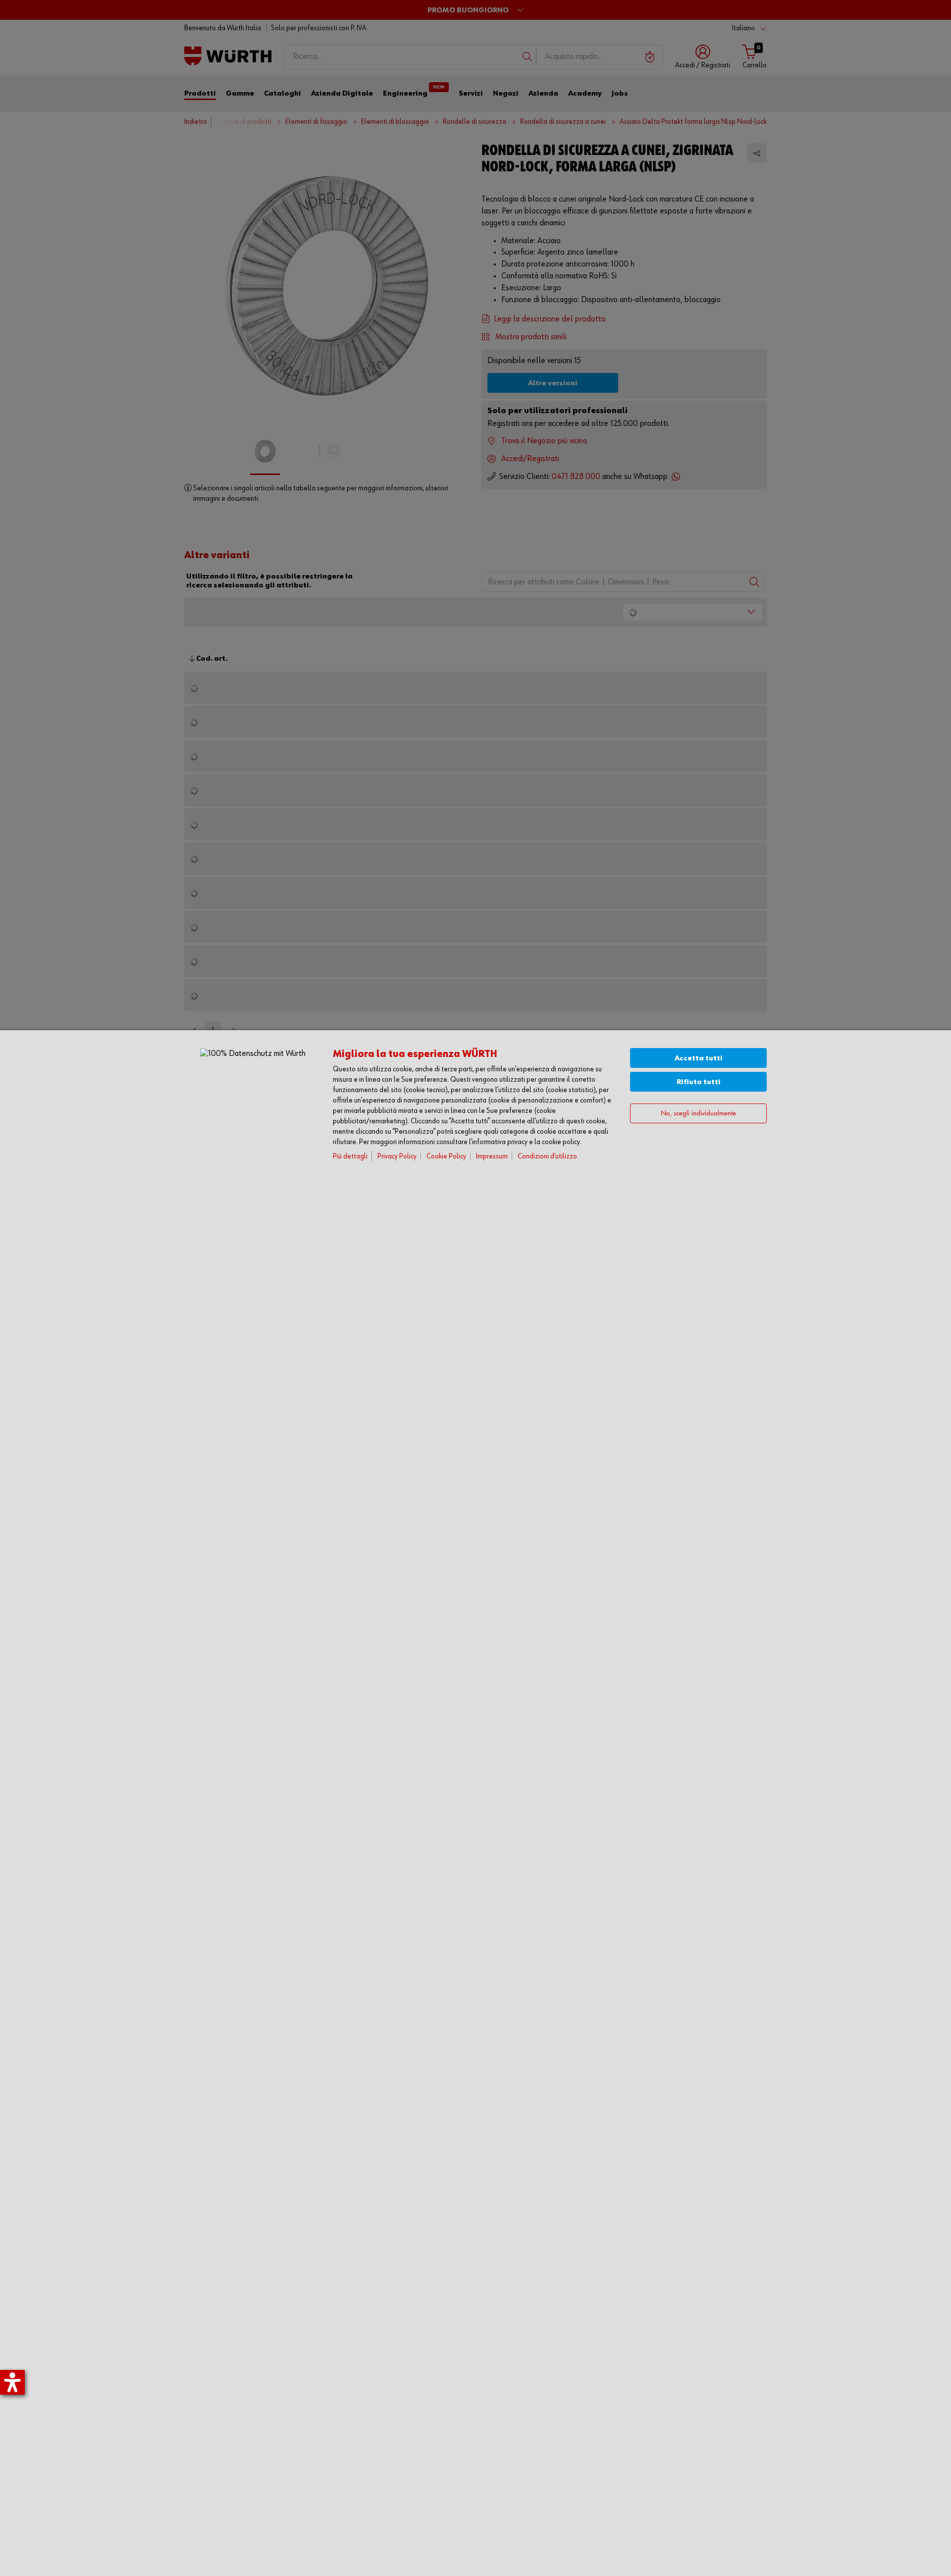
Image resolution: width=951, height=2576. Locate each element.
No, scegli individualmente (698, 1114)
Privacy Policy (397, 1156)
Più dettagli (350, 1156)
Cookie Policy (446, 1156)
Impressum (492, 1156)
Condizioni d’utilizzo (547, 1156)
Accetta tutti (699, 1058)
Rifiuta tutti (699, 1082)
